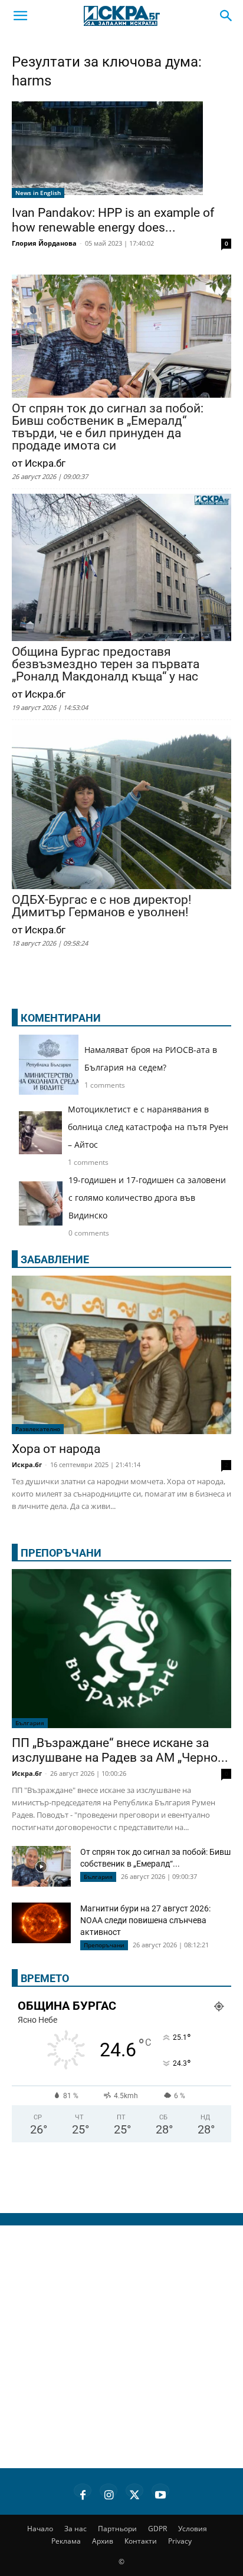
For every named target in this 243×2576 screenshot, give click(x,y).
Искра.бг (27, 1464)
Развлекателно (38, 1429)
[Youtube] (160, 2493)
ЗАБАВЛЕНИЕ (55, 1259)
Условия (193, 2529)
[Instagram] (109, 2493)
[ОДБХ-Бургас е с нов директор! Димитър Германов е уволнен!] (121, 808)
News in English (38, 193)
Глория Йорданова (44, 243)
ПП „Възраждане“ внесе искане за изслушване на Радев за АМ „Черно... (120, 1750)
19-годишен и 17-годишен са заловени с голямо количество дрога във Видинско (147, 1198)
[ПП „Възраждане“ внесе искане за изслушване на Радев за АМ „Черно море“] (121, 1649)
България (30, 1723)
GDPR (157, 2529)
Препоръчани (104, 1945)
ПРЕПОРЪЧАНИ (61, 1553)
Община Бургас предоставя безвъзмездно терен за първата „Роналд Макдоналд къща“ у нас (106, 664)
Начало (40, 2529)
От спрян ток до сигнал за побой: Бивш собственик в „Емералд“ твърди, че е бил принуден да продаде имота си (108, 427)
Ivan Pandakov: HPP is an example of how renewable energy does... (113, 220)
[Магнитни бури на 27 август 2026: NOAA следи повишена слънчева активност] (41, 1923)
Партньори (117, 2529)
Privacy (180, 2541)
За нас (75, 2529)
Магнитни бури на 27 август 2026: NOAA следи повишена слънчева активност (145, 1920)
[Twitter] (134, 2493)
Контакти (141, 2541)
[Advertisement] (121, 2347)
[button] (20, 16)
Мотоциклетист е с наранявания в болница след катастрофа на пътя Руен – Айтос (148, 1127)
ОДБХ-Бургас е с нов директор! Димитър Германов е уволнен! (101, 906)
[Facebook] (83, 2493)
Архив (103, 2541)
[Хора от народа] (121, 1355)
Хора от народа (56, 1449)
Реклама (66, 2541)
